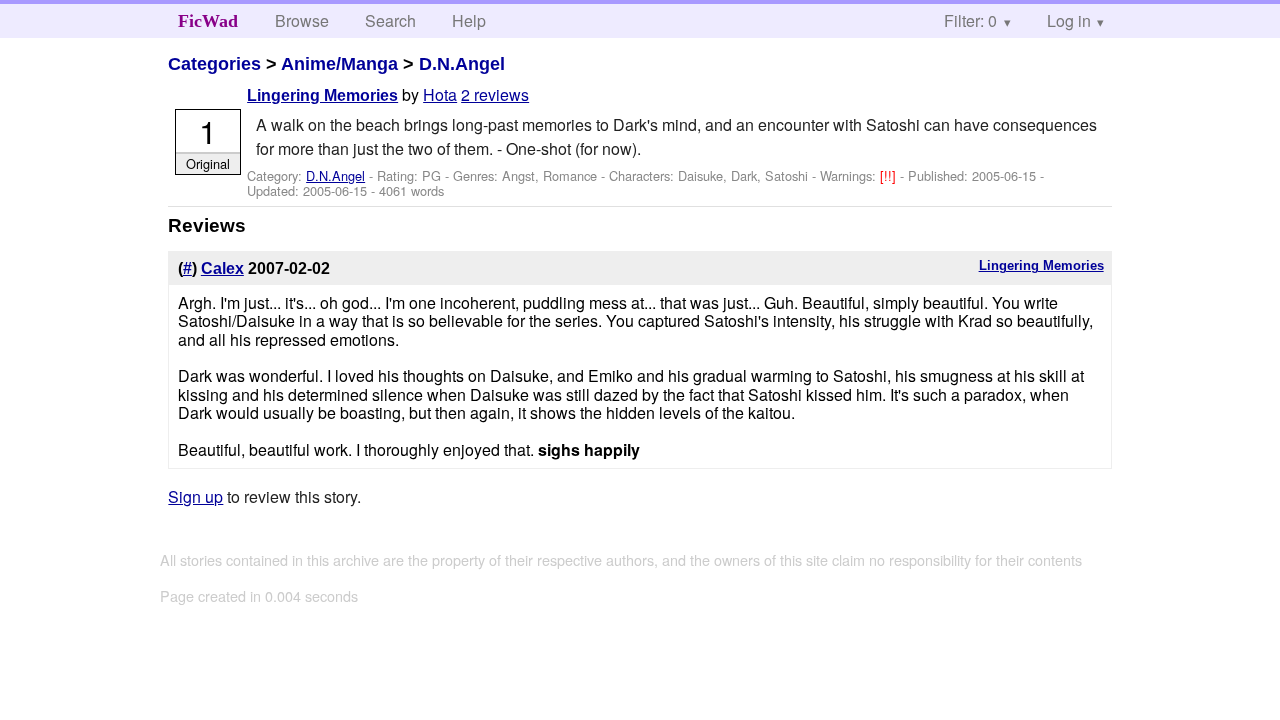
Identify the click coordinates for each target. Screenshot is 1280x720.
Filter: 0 (970, 20)
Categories (214, 64)
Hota (440, 94)
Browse (302, 20)
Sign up (195, 496)
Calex (222, 268)
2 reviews (495, 94)
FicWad (208, 21)
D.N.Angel (462, 64)
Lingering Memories (322, 95)
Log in (1069, 20)
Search (390, 20)
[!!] (890, 175)
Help (469, 20)
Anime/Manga (339, 64)
